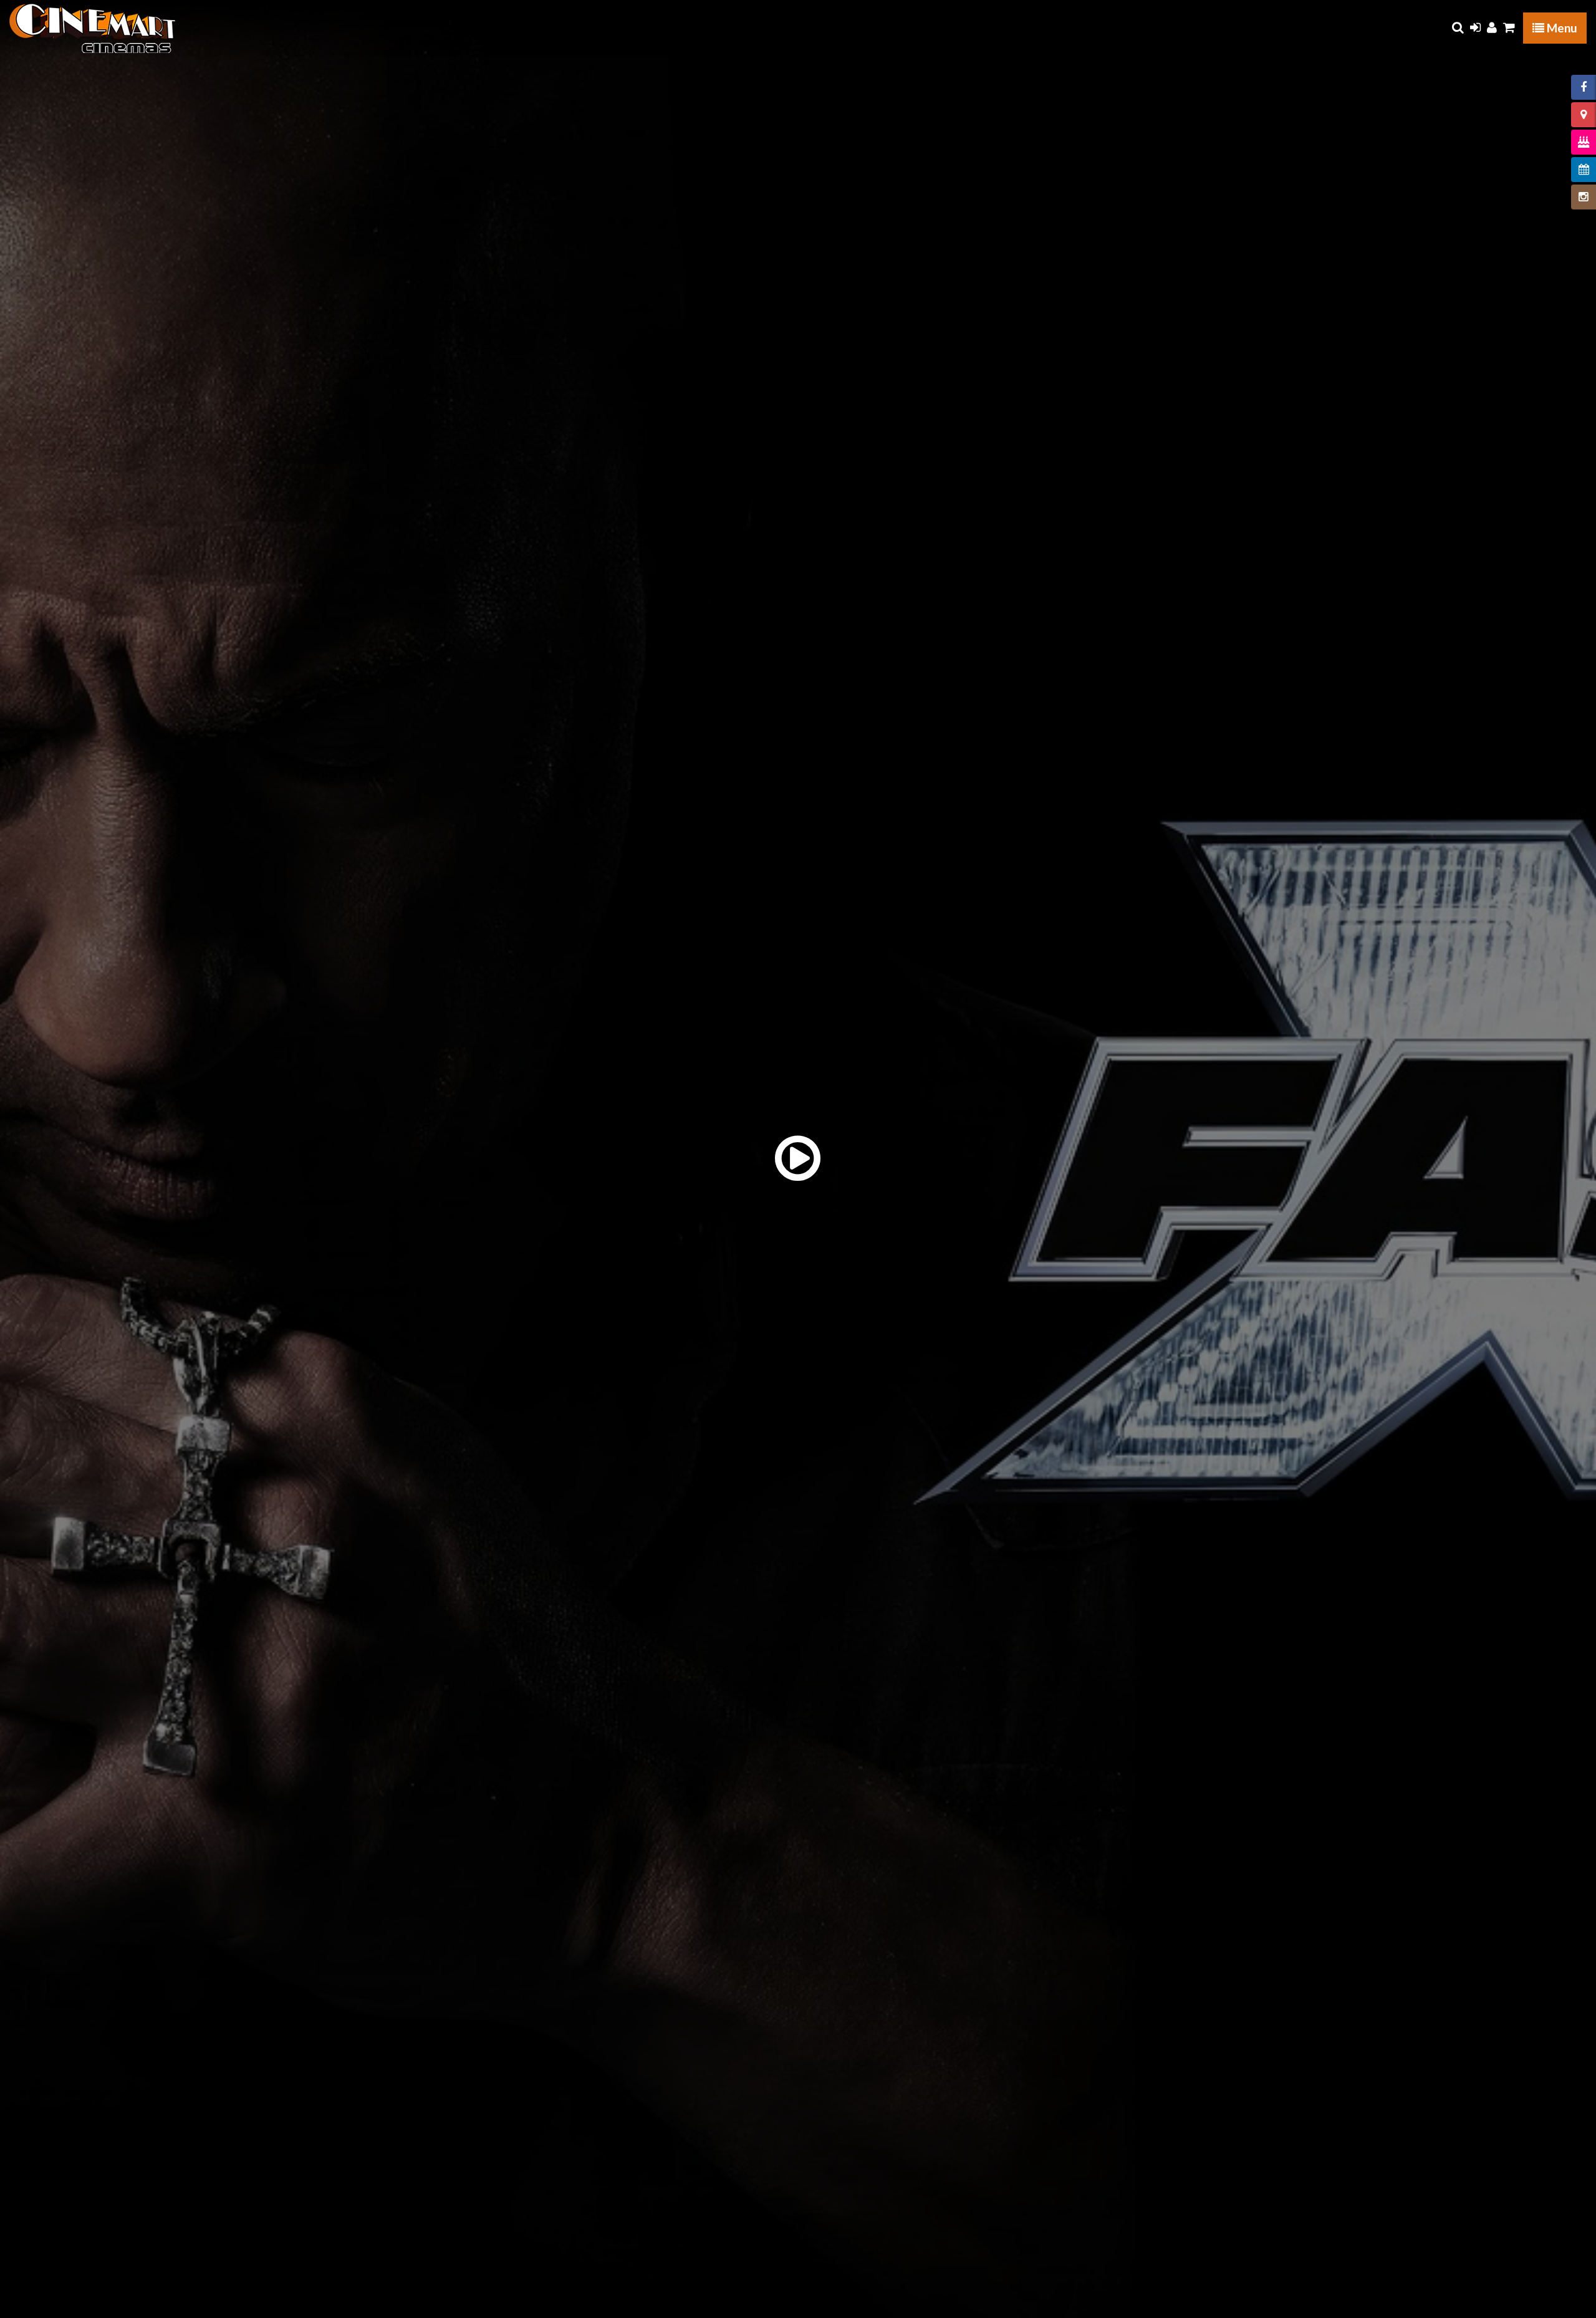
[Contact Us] (1584, 115)
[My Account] (1492, 27)
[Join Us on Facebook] (1584, 87)
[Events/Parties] (1584, 142)
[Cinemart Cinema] (93, 28)
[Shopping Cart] (1509, 27)
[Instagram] (1584, 197)
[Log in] (1475, 27)
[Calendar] (1584, 170)
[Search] (1458, 27)
